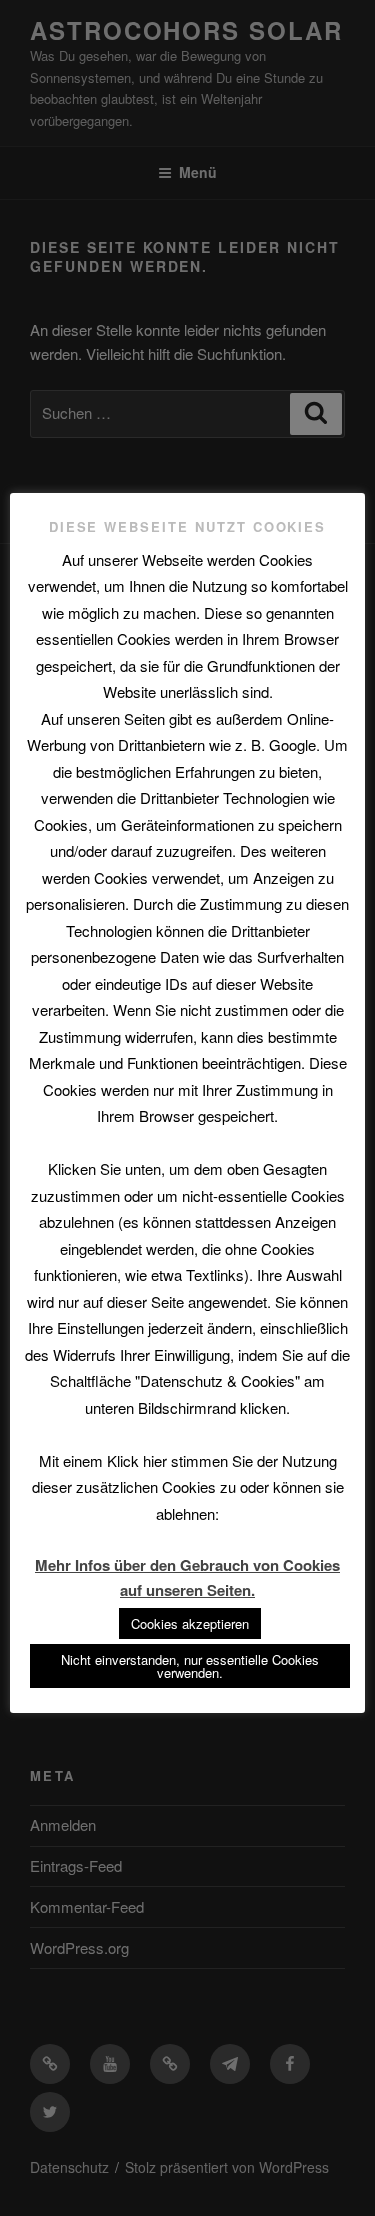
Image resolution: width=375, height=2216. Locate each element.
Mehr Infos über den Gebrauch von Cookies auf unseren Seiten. (187, 1577)
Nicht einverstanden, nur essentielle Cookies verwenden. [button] (190, 1666)
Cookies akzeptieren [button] (190, 1623)
